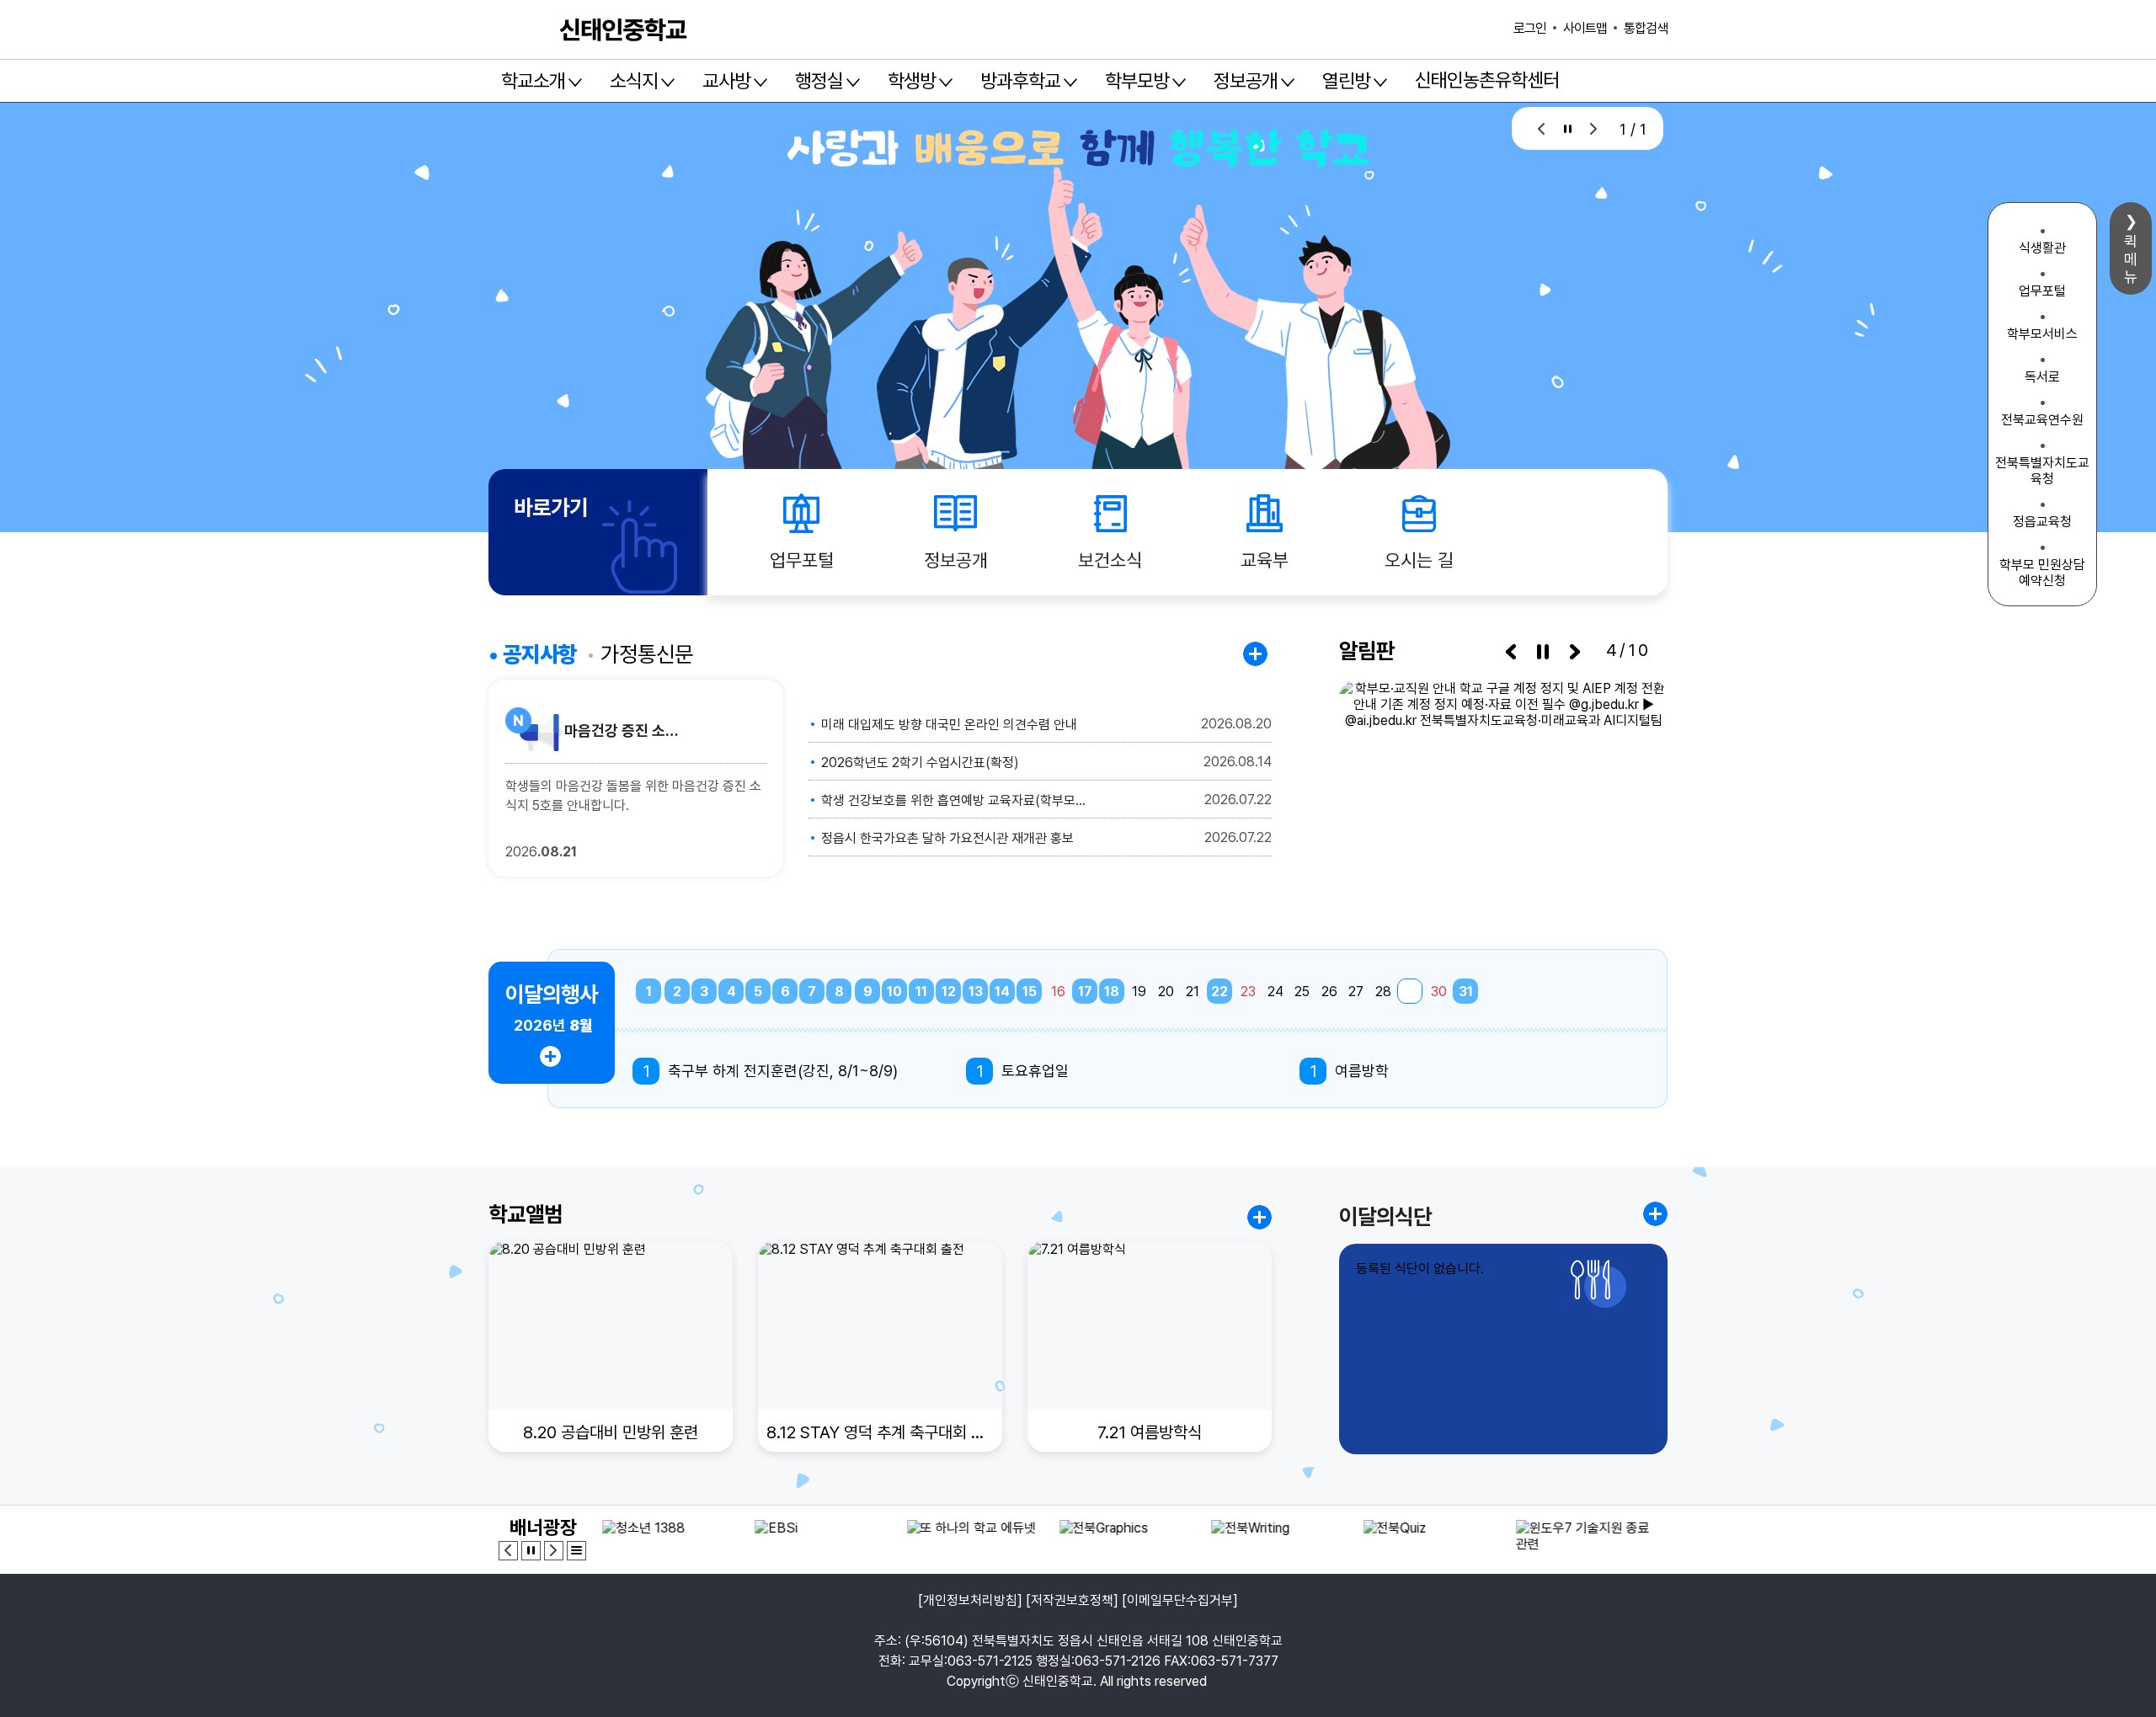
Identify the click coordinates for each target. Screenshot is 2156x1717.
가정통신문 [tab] (647, 654)
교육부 (1265, 560)
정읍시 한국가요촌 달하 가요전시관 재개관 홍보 (947, 838)
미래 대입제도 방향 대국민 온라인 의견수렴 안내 (949, 725)
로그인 (1530, 28)
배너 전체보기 (576, 1551)
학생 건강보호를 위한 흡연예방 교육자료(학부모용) (954, 800)
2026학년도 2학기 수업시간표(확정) (920, 763)
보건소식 (1110, 560)
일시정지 (1568, 128)
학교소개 (533, 81)
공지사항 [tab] (540, 654)
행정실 (819, 81)
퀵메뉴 (2131, 259)
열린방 (1346, 81)
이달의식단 (1385, 1216)
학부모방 (1137, 81)
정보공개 (1246, 81)
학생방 (912, 81)
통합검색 (1646, 28)
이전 (1542, 128)
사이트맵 (1585, 28)
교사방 (726, 81)
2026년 (553, 1025)
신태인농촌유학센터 (1487, 80)
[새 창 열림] (1503, 786)
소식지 (634, 81)
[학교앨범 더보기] (1259, 1217)
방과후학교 (1020, 81)
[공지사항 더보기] (1257, 654)
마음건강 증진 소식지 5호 (625, 731)
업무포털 (802, 560)
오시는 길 (1419, 560)
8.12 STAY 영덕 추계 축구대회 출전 (880, 1432)
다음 (1594, 128)
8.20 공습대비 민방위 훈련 (611, 1432)
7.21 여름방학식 (1150, 1432)
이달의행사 (552, 994)
